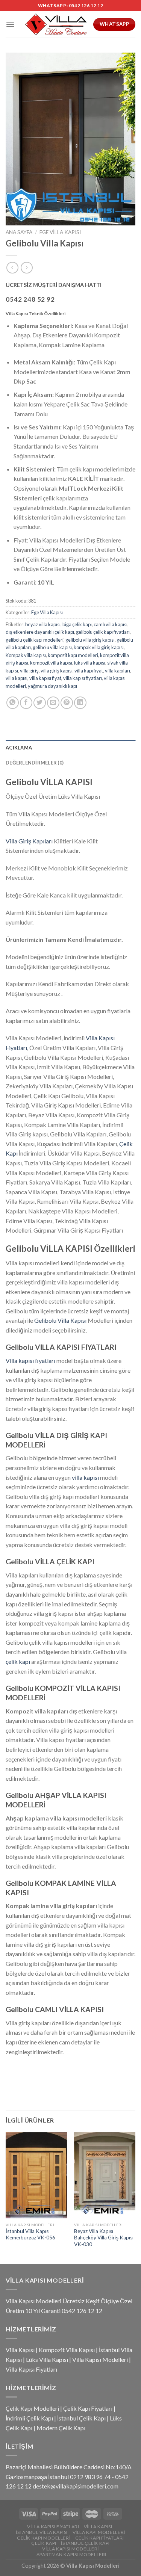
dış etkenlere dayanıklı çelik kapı (40, 632)
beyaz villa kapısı (43, 624)
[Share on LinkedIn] (80, 703)
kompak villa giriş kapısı (99, 647)
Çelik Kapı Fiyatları (88, 2408)
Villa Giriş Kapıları (29, 841)
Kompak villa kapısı (26, 655)
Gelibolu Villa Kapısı (60, 1320)
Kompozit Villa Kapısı (67, 2350)
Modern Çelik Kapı (61, 2428)
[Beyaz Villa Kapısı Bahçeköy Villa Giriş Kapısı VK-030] (105, 2175)
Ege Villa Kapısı (60, 232)
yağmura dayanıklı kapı (52, 686)
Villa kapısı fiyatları (30, 1361)
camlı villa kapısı (111, 624)
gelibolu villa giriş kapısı (90, 640)
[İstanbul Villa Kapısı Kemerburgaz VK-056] (36, 2175)
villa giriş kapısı (57, 671)
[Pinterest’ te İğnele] (67, 703)
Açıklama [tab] (19, 748)
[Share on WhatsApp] (13, 703)
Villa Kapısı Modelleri (100, 2359)
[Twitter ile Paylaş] (40, 703)
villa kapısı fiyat (45, 678)
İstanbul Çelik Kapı (81, 2418)
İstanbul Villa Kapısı (42, 2532)
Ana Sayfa (19, 232)
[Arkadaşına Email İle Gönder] (53, 703)
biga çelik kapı (77, 624)
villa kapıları (117, 671)
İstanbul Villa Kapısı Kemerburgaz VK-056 (30, 2235)
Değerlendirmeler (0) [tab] (35, 763)
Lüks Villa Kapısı (47, 2359)
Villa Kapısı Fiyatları (31, 2369)
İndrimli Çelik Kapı (29, 2418)
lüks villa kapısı (90, 663)
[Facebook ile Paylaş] (26, 703)
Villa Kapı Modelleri (99, 2532)
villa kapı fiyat (89, 671)
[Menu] (10, 24)
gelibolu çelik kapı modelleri (35, 640)
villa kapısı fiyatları (83, 678)
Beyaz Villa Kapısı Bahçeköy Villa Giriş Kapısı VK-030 (104, 2238)
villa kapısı (17, 678)
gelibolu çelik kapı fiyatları (103, 632)
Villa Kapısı (20, 2350)
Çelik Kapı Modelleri (32, 2408)
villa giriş (29, 671)
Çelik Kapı (44, 2543)
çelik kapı (18, 1661)
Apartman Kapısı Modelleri (71, 2554)
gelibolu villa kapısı (52, 647)
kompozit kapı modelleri (73, 655)
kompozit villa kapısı (51, 663)
